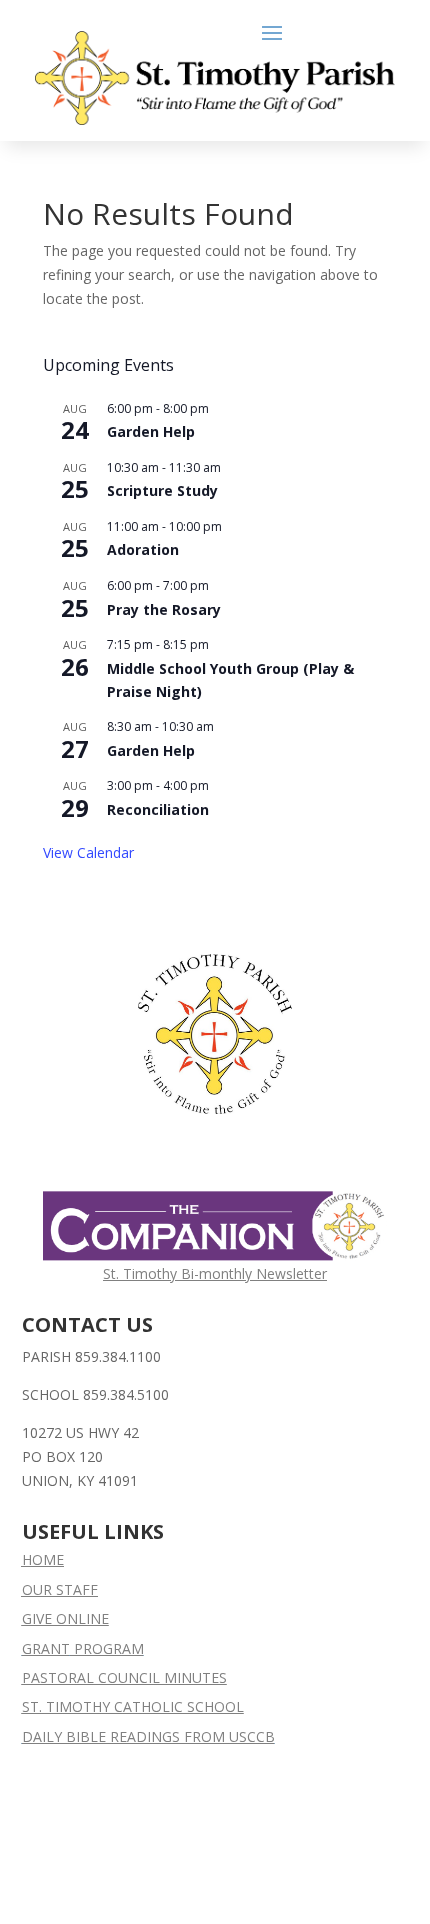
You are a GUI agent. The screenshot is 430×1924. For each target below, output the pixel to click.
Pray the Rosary (164, 609)
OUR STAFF (60, 1589)
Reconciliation (158, 809)
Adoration (143, 549)
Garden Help (151, 431)
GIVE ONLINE (65, 1618)
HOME (43, 1559)
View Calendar (88, 852)
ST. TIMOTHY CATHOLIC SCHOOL (133, 1706)
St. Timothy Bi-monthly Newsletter (215, 1273)
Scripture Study (162, 490)
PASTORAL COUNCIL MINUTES (124, 1677)
